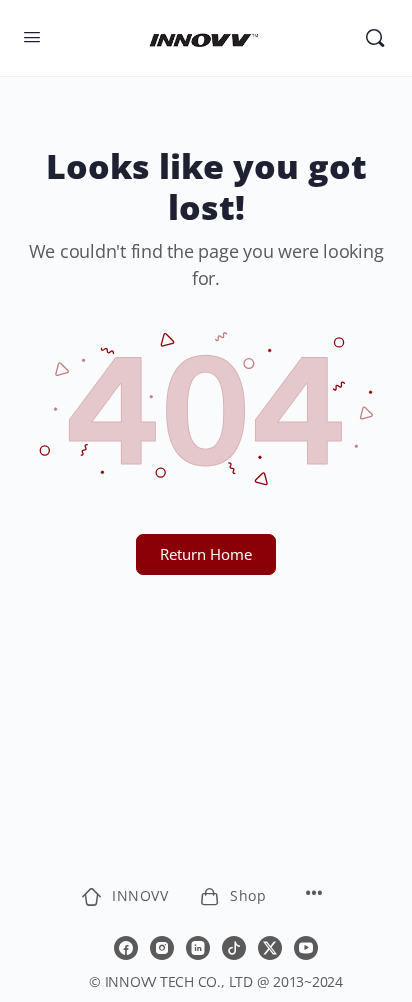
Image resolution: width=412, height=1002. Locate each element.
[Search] (375, 38)
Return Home (206, 554)
